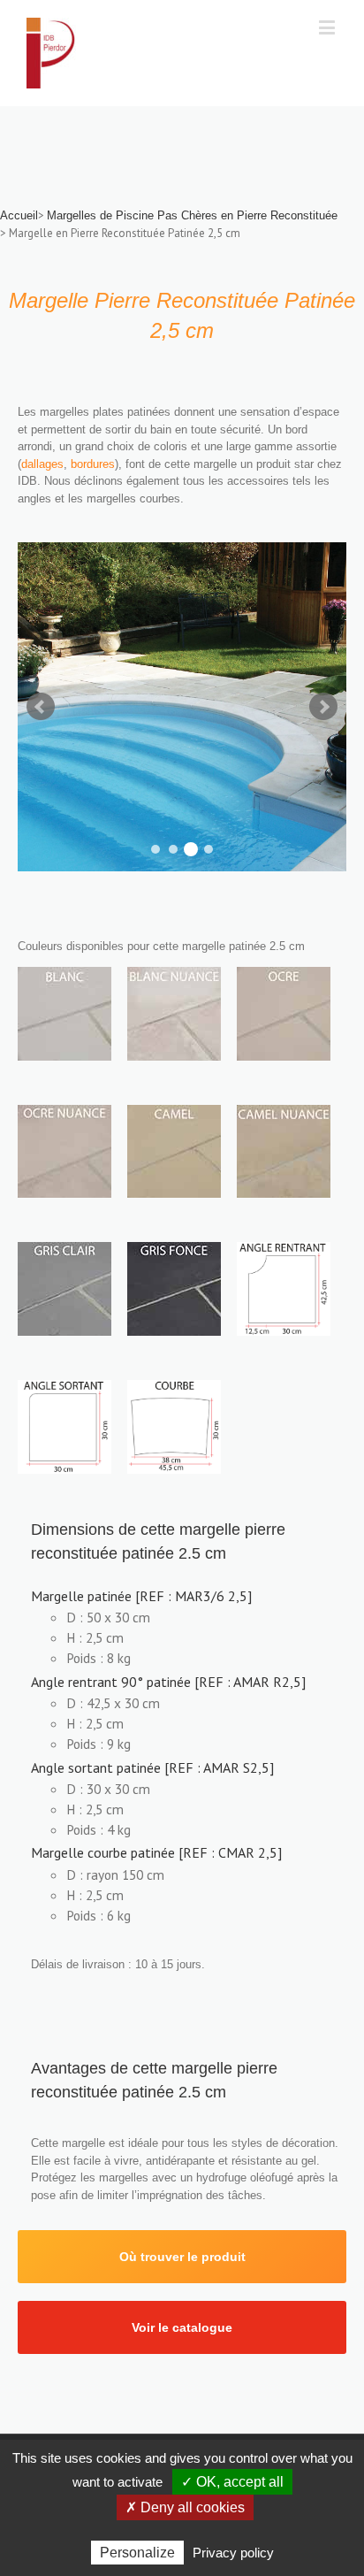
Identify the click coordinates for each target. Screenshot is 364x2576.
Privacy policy (233, 2553)
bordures (93, 464)
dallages (42, 464)
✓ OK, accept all (232, 2482)
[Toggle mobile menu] (328, 27)
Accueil (19, 215)
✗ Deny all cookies (185, 2507)
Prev (41, 707)
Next (323, 707)
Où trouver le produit (182, 2257)
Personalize (137, 2553)
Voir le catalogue (182, 2327)
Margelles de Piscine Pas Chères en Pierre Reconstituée (192, 215)
